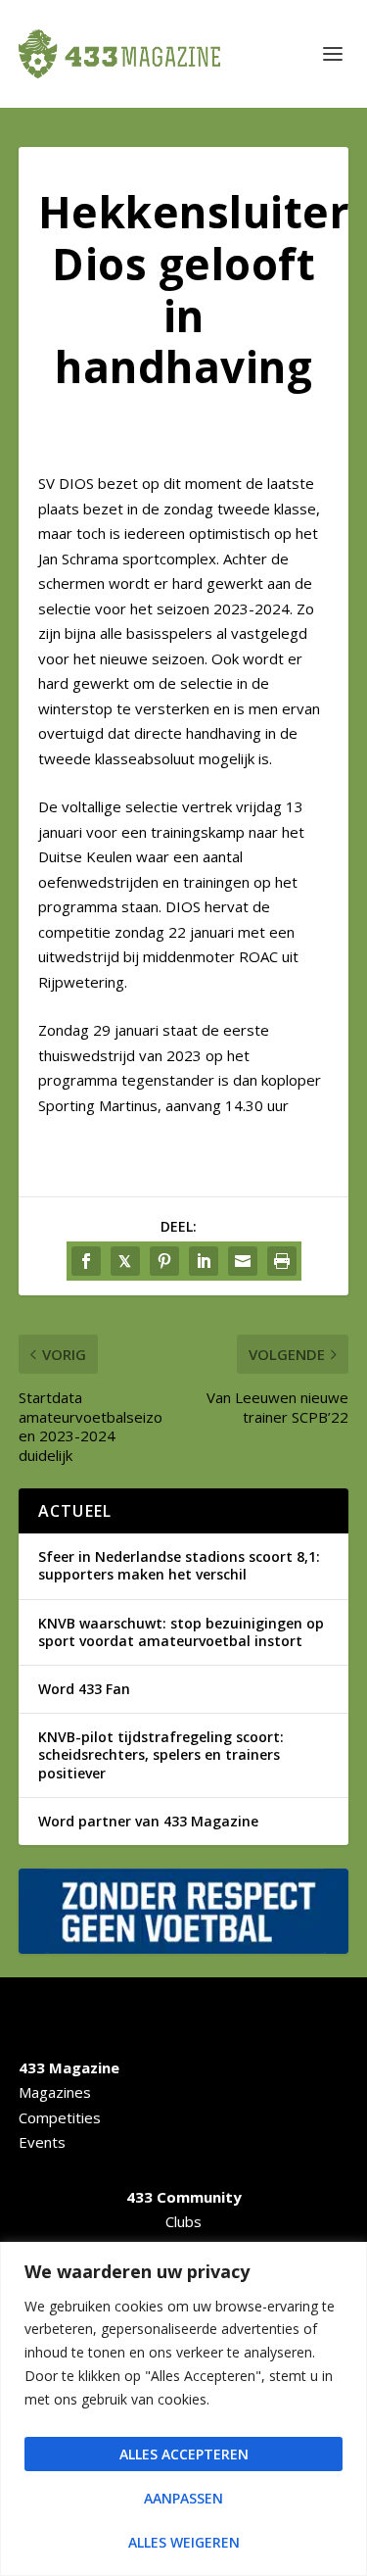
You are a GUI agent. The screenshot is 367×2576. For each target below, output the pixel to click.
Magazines (55, 2092)
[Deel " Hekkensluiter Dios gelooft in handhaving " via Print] (282, 1261)
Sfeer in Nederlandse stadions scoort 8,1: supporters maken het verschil (179, 1565)
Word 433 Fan (84, 1689)
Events (42, 2142)
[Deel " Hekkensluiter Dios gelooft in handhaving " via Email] (243, 1261)
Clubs (183, 2221)
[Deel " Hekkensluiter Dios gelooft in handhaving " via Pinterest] (164, 1261)
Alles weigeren (184, 2542)
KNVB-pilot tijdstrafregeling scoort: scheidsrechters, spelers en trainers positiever (161, 1754)
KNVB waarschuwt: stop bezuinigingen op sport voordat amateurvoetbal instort (181, 1632)
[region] (183, 2409)
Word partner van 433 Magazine (148, 1821)
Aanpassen (183, 2498)
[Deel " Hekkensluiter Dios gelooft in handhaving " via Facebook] (86, 1261)
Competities (60, 2117)
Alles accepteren (184, 2454)
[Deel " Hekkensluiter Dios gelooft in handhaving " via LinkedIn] (204, 1261)
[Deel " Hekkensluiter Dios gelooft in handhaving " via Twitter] (125, 1261)
